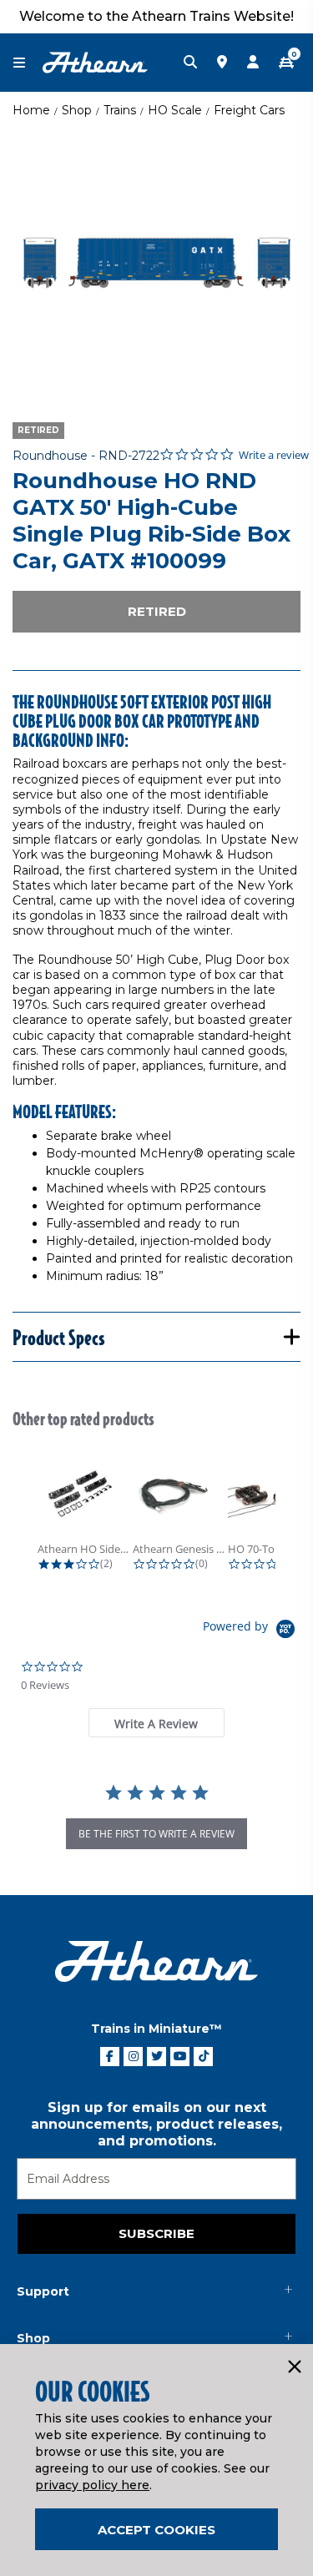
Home (31, 110)
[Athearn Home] (95, 62)
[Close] (294, 2367)
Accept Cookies (156, 2530)
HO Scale (175, 110)
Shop (77, 110)
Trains (120, 110)
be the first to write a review (156, 1834)
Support (43, 2291)
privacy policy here (92, 2485)
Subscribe (156, 2233)
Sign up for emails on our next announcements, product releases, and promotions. (156, 2124)
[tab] (156, 1723)
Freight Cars (249, 110)
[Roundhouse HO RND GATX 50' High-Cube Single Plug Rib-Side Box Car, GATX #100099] (156, 263)
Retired (157, 611)
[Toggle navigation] (28, 63)
